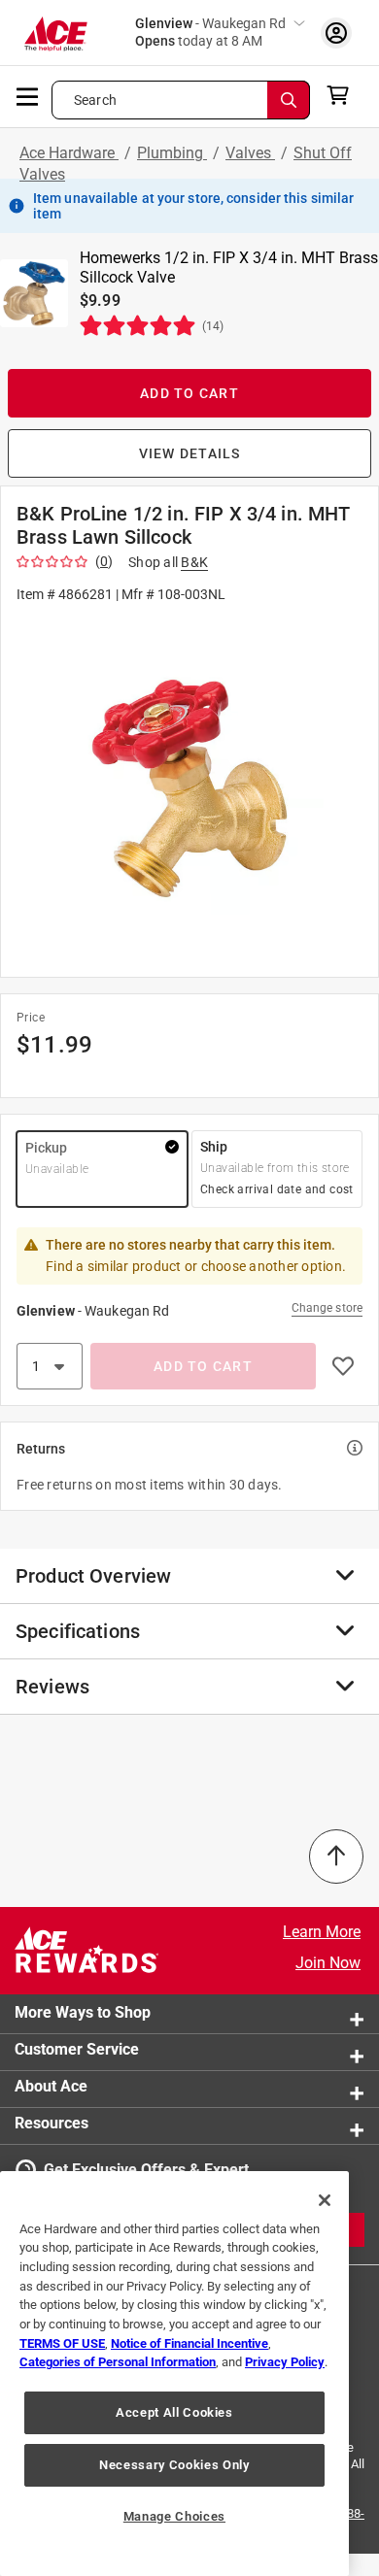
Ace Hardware (69, 153)
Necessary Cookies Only (174, 2465)
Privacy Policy (285, 2362)
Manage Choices (174, 2516)
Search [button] (95, 100)
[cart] (344, 95)
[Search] (289, 100)
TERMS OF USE (62, 2343)
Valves (250, 153)
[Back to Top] (336, 1857)
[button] (189, 789)
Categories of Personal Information (118, 2362)
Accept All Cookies (174, 2412)
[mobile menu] (28, 95)
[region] (174, 2374)
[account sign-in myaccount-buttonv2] (336, 33)
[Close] (325, 2200)
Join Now (328, 1963)
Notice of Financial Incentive (189, 2343)
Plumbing (172, 153)
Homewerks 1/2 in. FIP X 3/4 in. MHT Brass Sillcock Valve (229, 268)
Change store (327, 1308)
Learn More (322, 1932)
